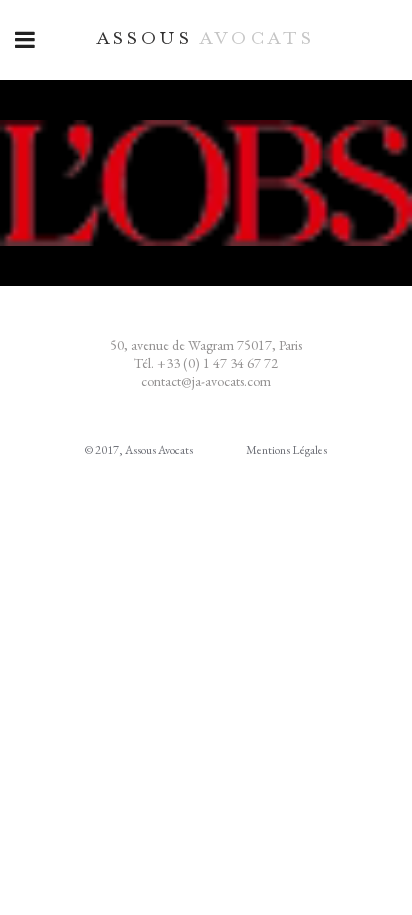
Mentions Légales (286, 450)
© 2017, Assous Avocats (139, 450)
